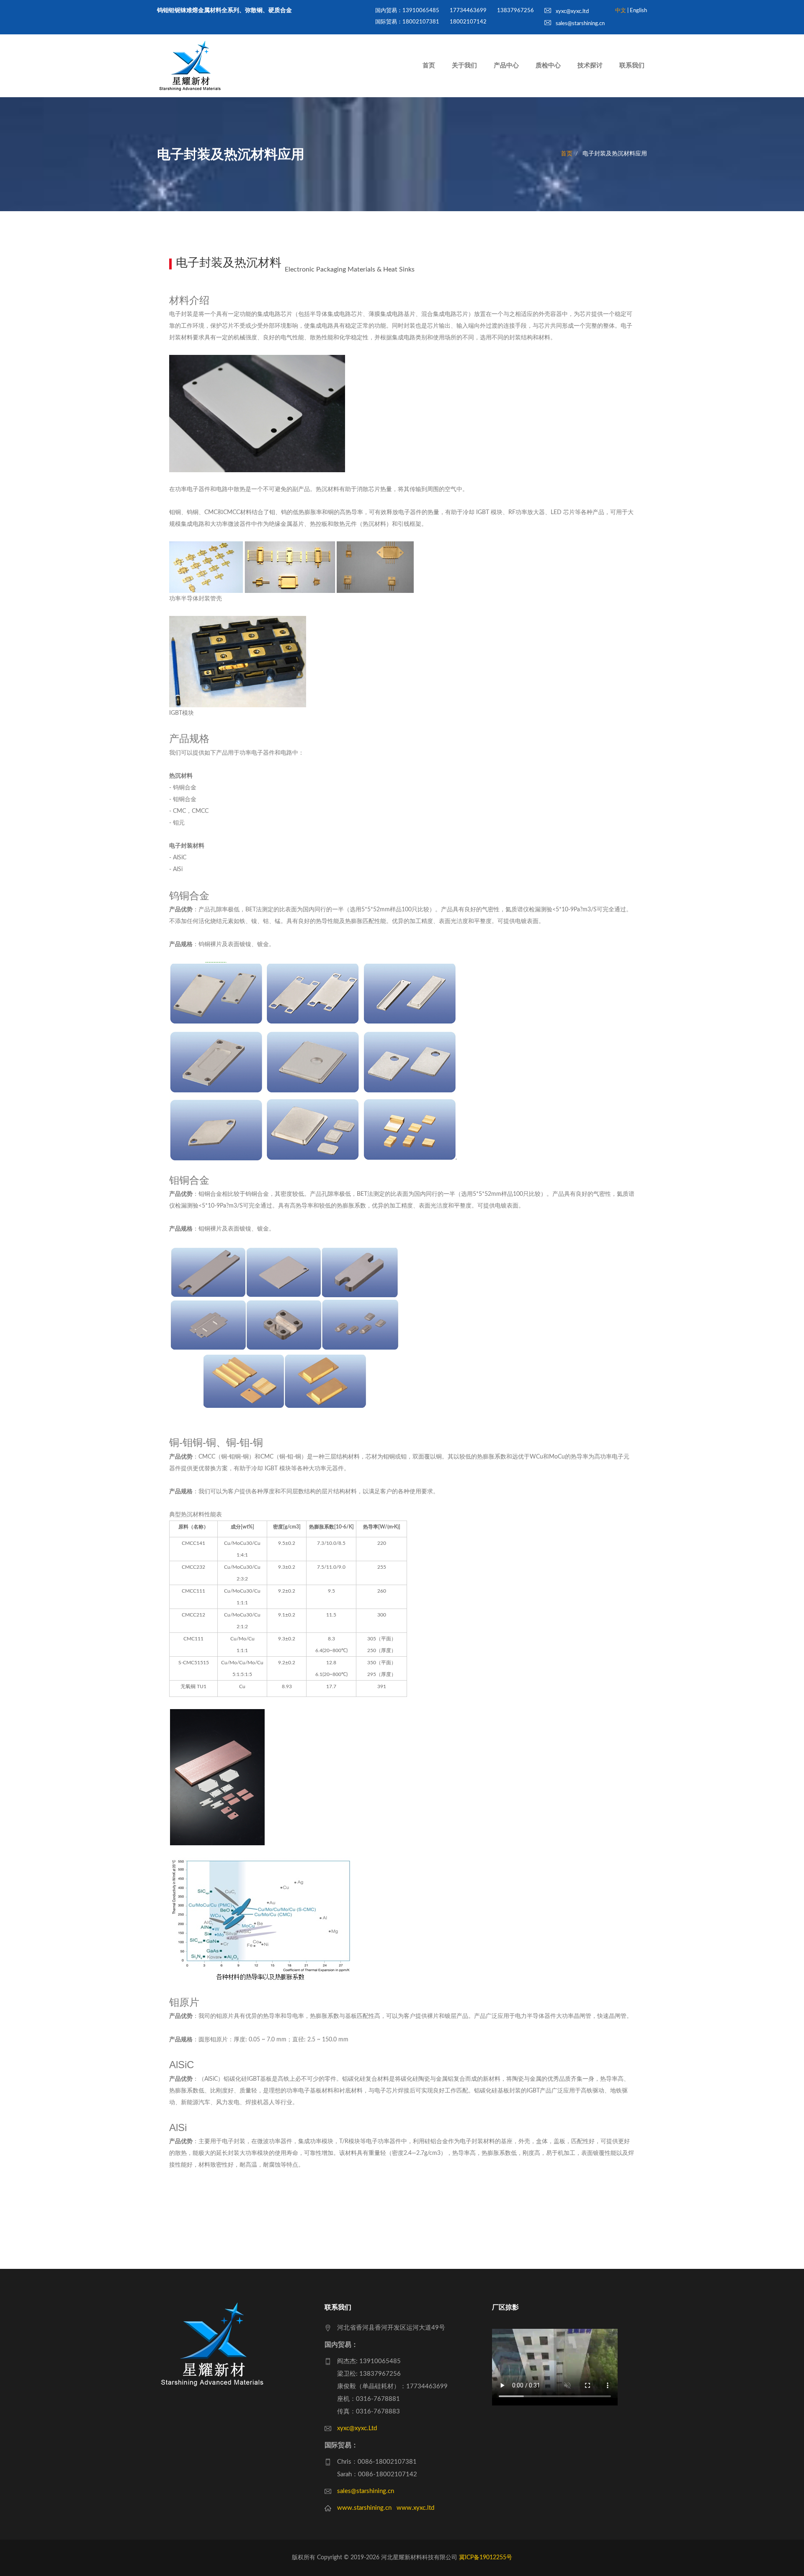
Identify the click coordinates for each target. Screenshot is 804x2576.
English (638, 11)
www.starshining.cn (364, 2508)
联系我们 (632, 66)
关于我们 (464, 66)
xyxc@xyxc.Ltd (357, 2428)
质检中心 (548, 66)
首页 (429, 66)
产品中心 (506, 66)
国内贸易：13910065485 (407, 11)
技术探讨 (590, 66)
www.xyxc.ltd (415, 2508)
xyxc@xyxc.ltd (572, 12)
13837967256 (515, 11)
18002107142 (468, 22)
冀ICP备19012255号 (486, 2558)
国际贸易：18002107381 (407, 22)
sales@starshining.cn (580, 24)
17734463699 (468, 11)
